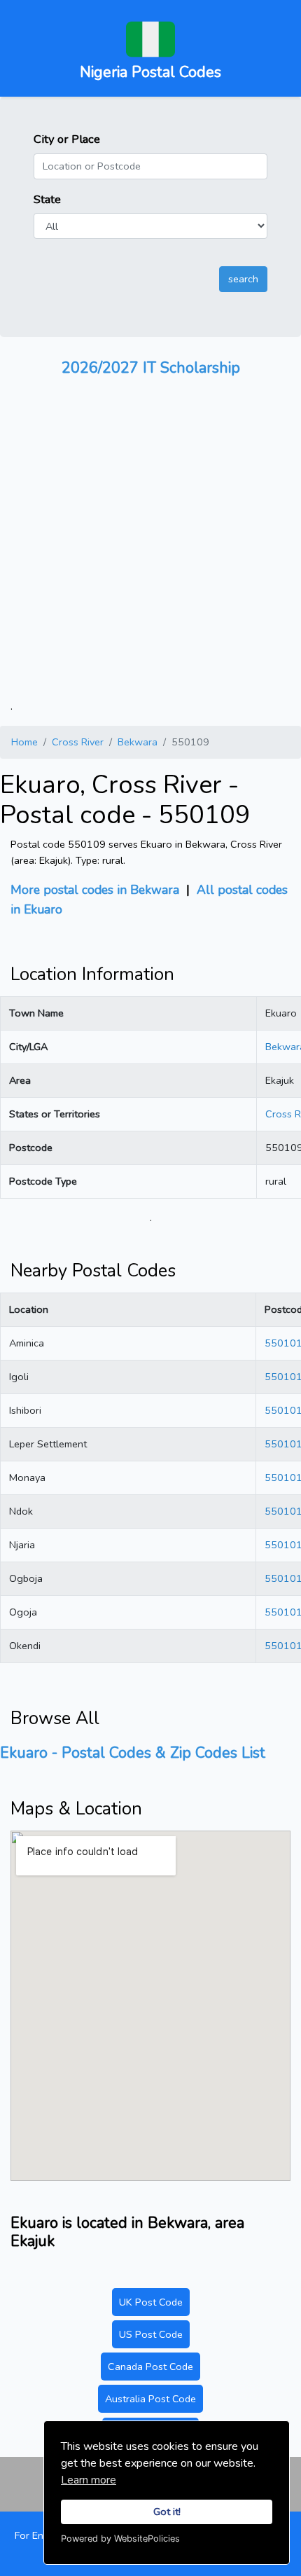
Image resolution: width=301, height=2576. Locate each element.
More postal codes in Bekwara (95, 890)
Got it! (167, 2512)
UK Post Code (151, 2302)
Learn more (89, 2480)
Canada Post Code (150, 2367)
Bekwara (138, 742)
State (47, 199)
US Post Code (151, 2334)
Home (24, 742)
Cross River (78, 742)
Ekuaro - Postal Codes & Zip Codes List (133, 1753)
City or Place (67, 139)
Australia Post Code (150, 2399)
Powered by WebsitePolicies (120, 2539)
